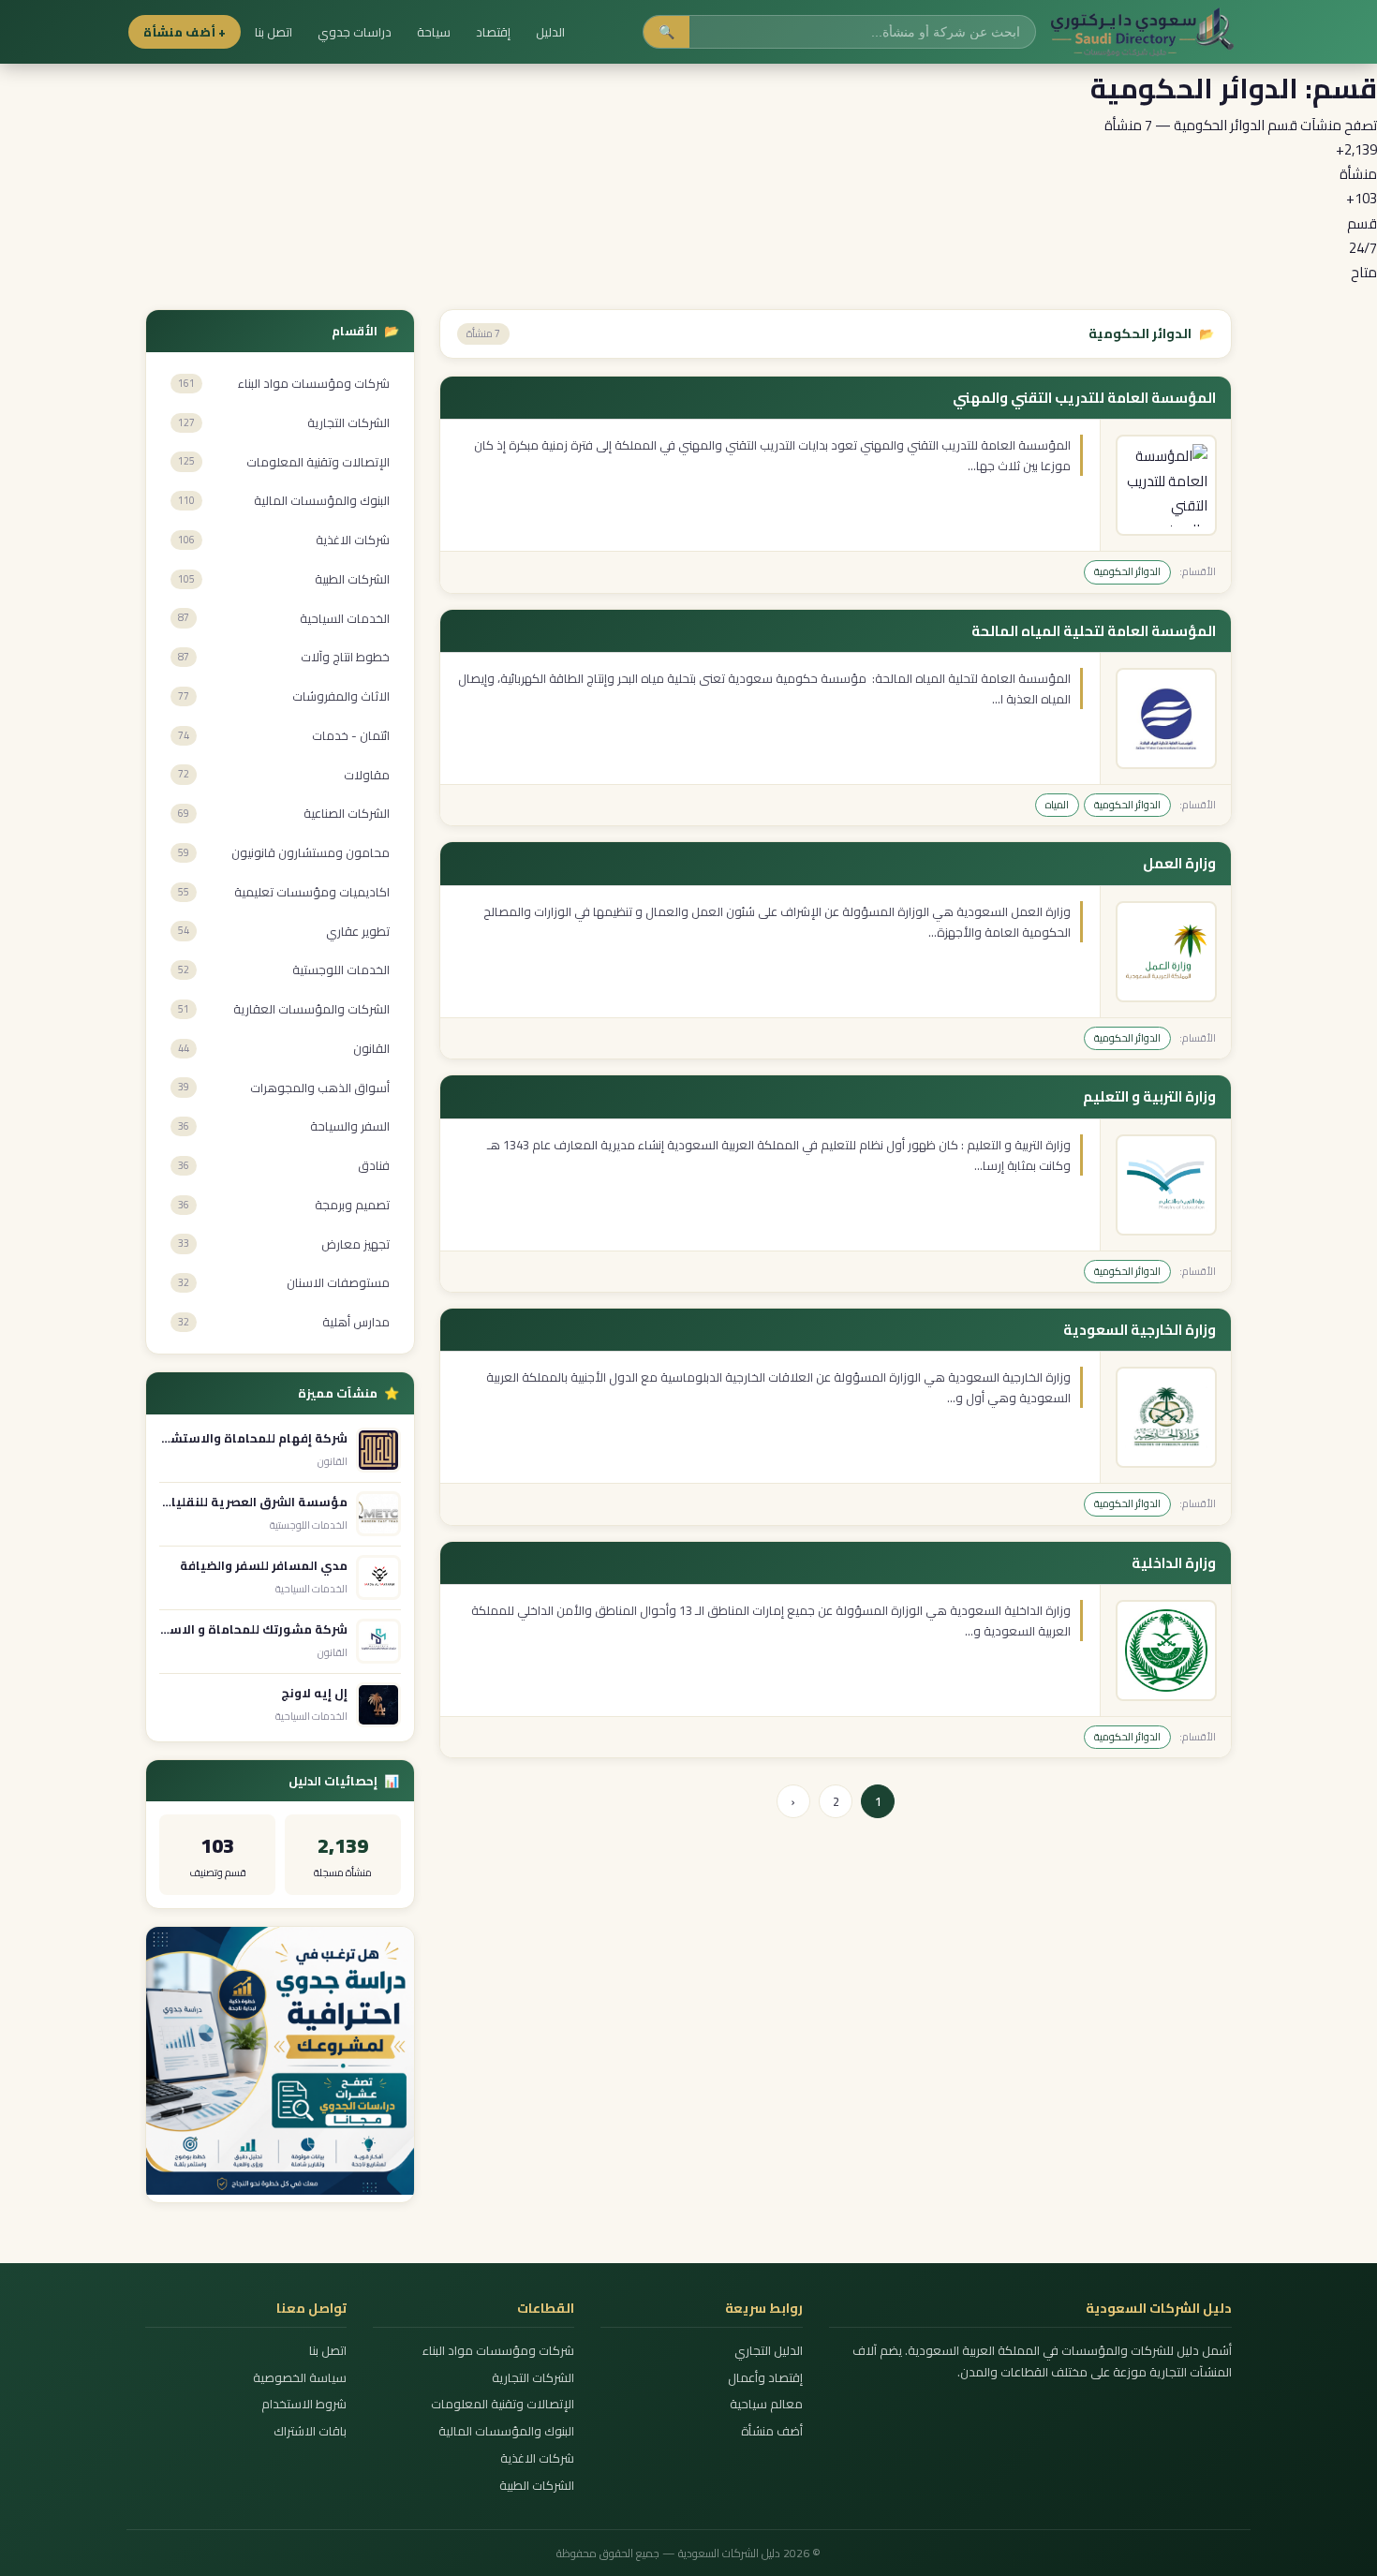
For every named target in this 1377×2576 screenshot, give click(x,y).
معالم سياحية (766, 2404)
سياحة (434, 32)
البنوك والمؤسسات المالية (506, 2431)
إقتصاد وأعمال (765, 2378)
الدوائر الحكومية (1127, 571)
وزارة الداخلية (1174, 1563)
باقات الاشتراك (310, 2431)
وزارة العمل (1179, 864)
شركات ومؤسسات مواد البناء (498, 2351)
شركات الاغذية (537, 2458)
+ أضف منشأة (185, 32)
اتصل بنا (274, 32)
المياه (1057, 805)
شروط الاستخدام (304, 2404)
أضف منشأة (771, 2431)
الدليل (550, 32)
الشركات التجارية (533, 2378)
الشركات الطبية (537, 2486)
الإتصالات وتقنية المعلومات (503, 2404)
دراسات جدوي (355, 32)
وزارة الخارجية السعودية (1140, 1330)
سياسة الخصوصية (300, 2378)
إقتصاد (493, 32)
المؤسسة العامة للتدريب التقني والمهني (1084, 398)
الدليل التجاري (768, 2351)
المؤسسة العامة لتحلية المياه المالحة (1094, 631)
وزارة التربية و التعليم (1149, 1097)
